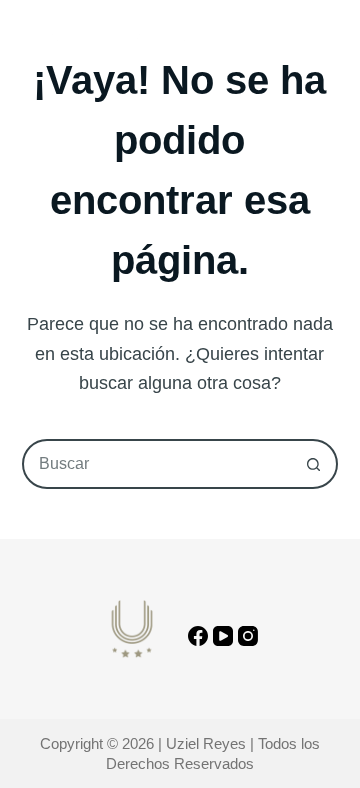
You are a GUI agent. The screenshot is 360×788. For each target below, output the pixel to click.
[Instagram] (248, 636)
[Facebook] (198, 636)
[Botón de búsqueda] (313, 464)
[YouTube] (223, 636)
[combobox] (157, 464)
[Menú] (329, 40)
